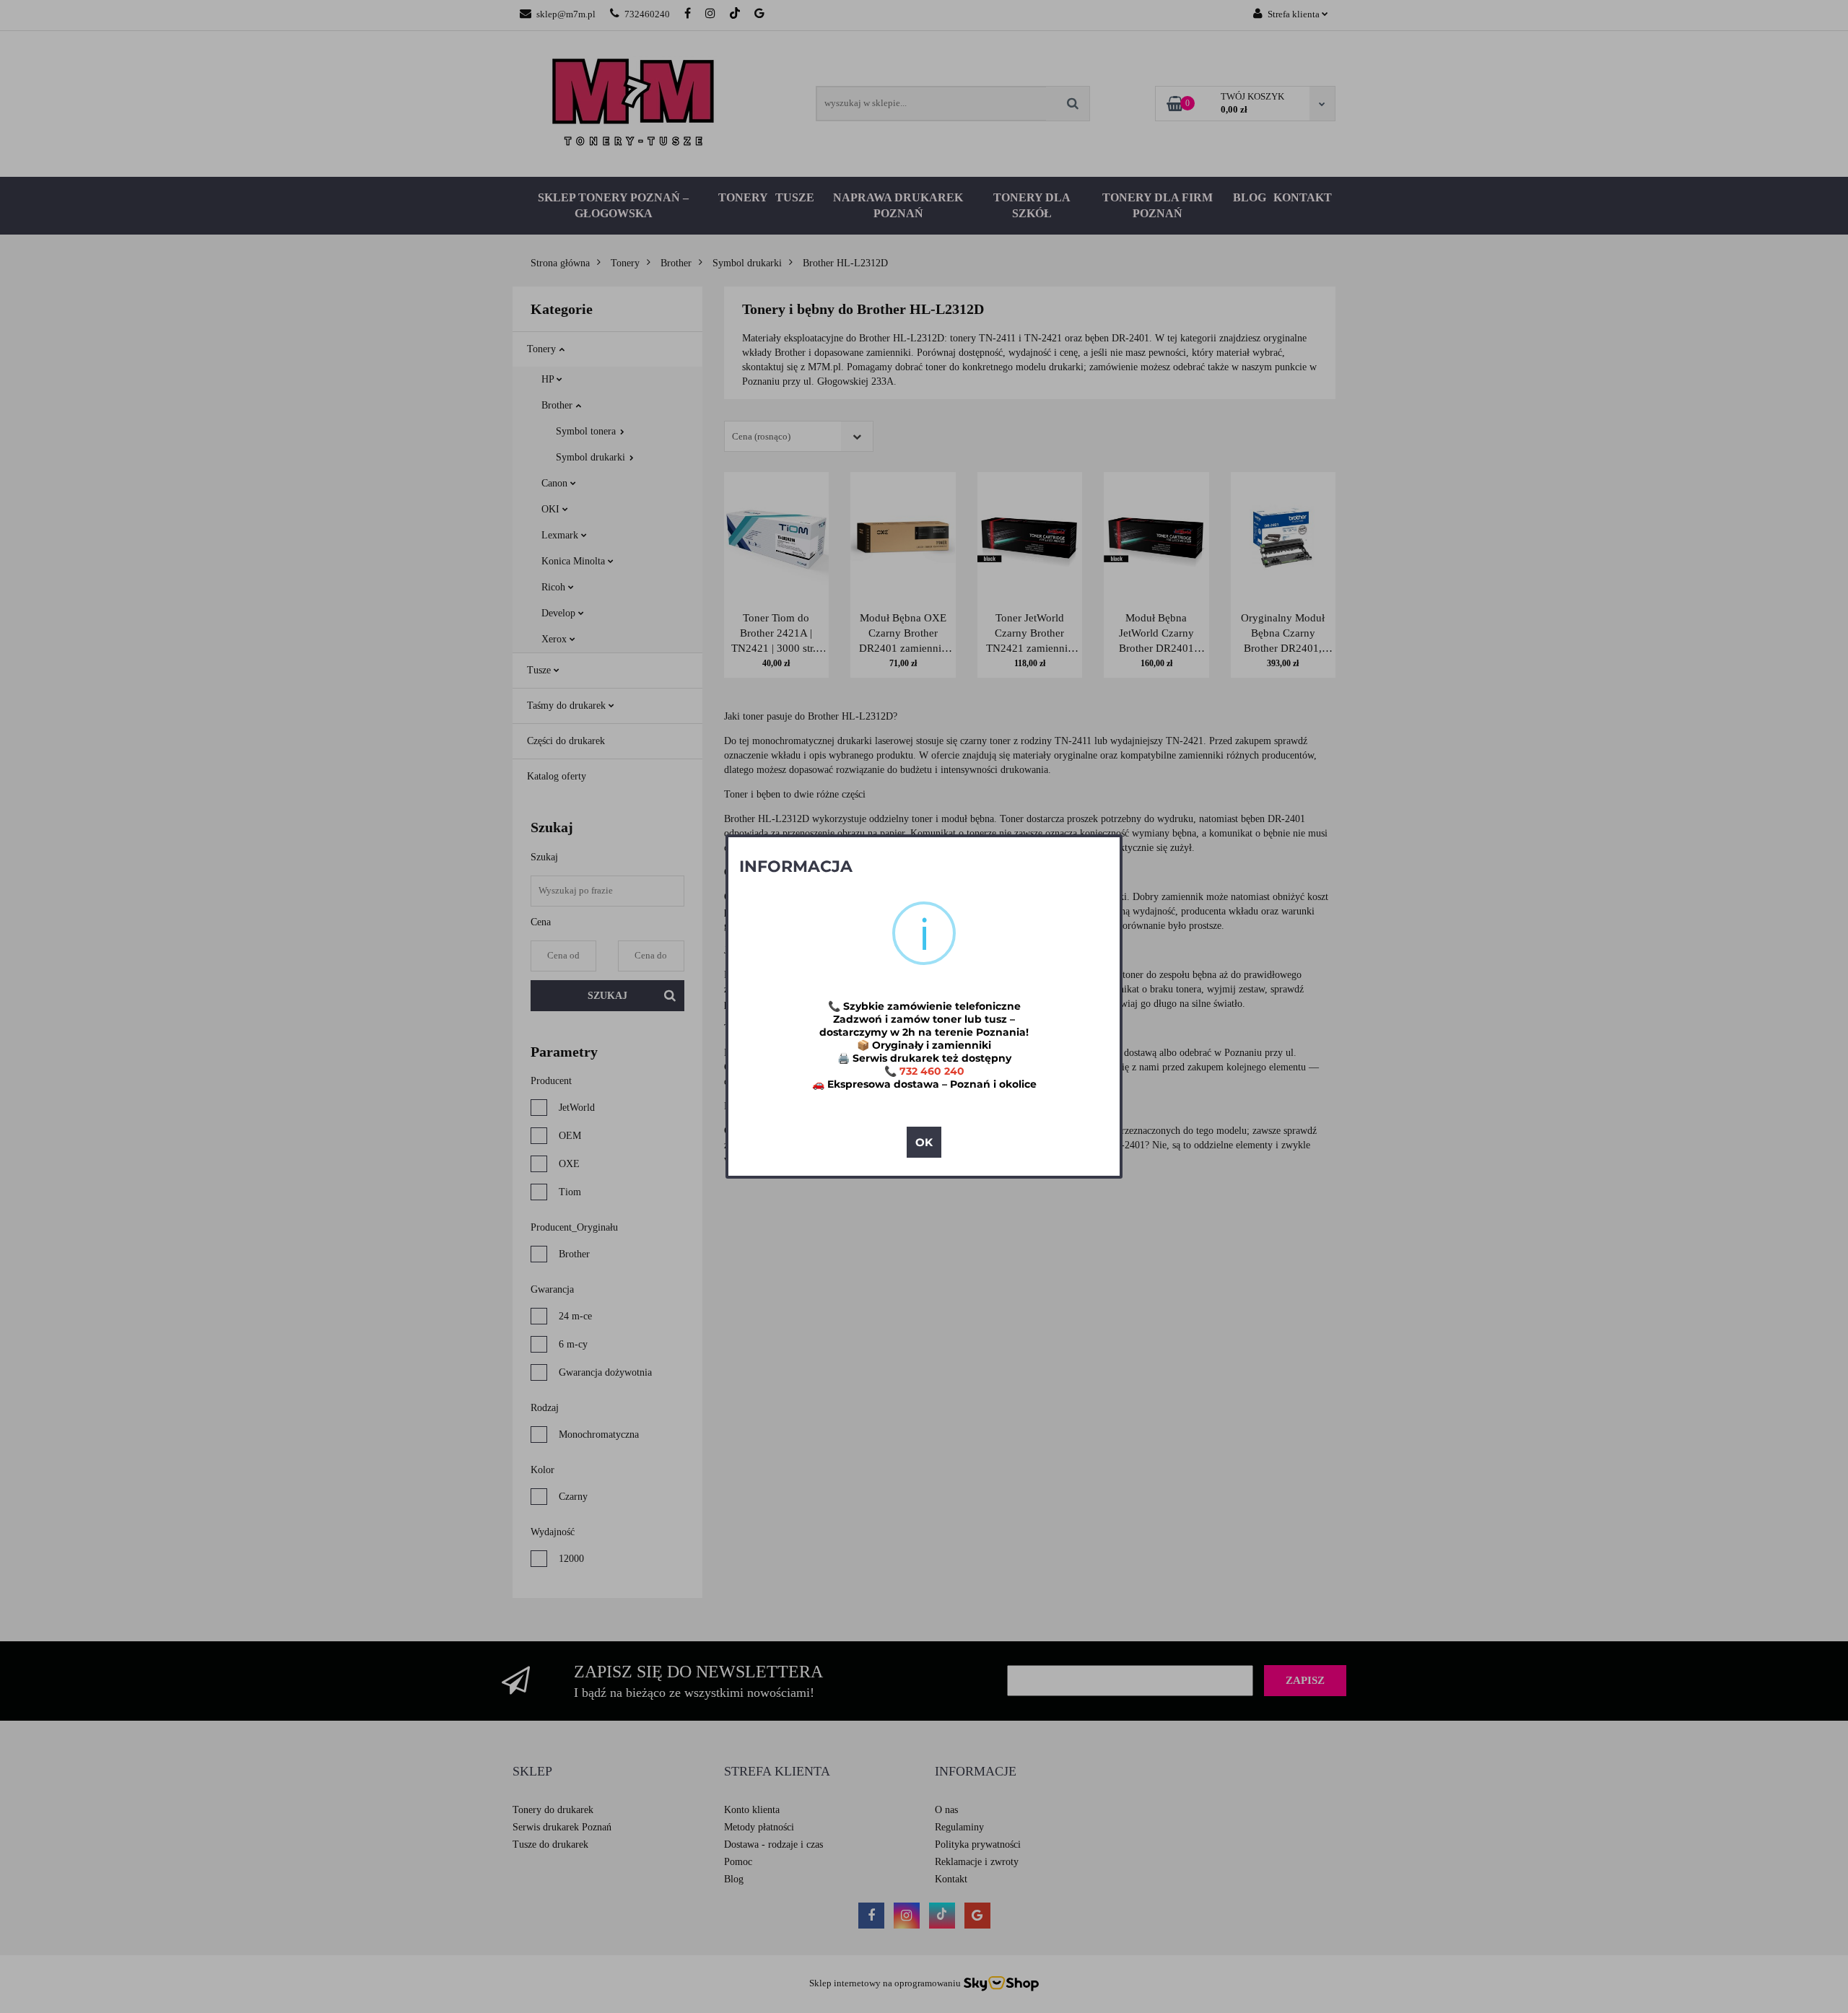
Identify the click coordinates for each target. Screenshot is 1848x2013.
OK (924, 1142)
